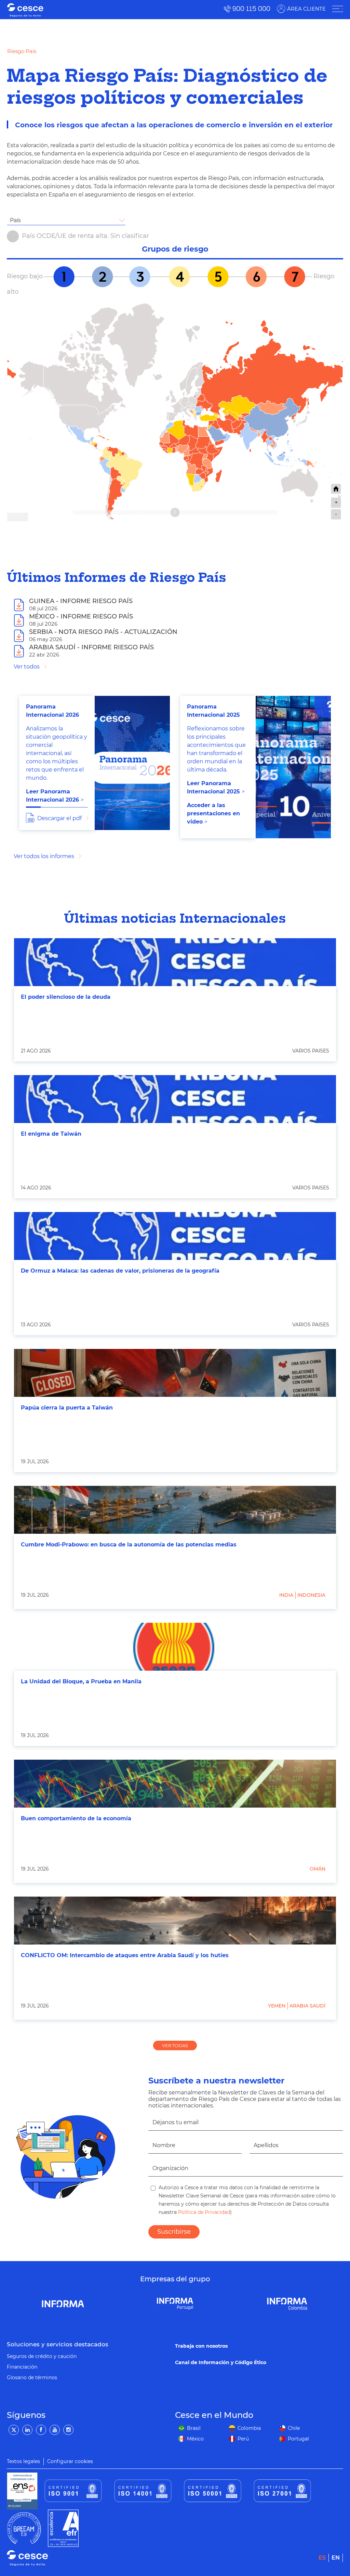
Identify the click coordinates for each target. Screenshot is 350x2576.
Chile (294, 2428)
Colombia (249, 2428)
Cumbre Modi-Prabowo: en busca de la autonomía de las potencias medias (129, 1545)
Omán (318, 1869)
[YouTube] (55, 2430)
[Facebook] (41, 2430)
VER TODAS (175, 2045)
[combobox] (66, 220)
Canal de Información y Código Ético (221, 2362)
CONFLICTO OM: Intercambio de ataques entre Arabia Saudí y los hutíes (125, 1955)
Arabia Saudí (307, 2006)
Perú (243, 2439)
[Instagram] (68, 2430)
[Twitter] (14, 2430)
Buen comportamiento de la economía (76, 1818)
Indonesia (311, 1595)
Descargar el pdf (59, 818)
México (195, 2439)
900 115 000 (251, 9)
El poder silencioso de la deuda (66, 997)
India (286, 1595)
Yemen (277, 2006)
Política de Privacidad (203, 2212)
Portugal (298, 2439)
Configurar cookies (70, 2461)
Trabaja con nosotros (201, 2346)
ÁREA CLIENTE (306, 9)
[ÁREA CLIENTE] (338, 9)
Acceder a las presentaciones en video (213, 813)
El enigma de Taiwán (51, 1134)
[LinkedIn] (27, 2430)
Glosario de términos (32, 2377)
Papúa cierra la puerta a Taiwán (67, 1408)
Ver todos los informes (44, 856)
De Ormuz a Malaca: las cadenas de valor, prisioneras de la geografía (120, 1271)
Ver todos (27, 667)
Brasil (194, 2428)
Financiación (22, 2367)
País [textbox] (15, 220)
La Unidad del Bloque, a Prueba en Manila (81, 1681)
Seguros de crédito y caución (42, 2356)
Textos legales (23, 2461)
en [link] (336, 2558)
